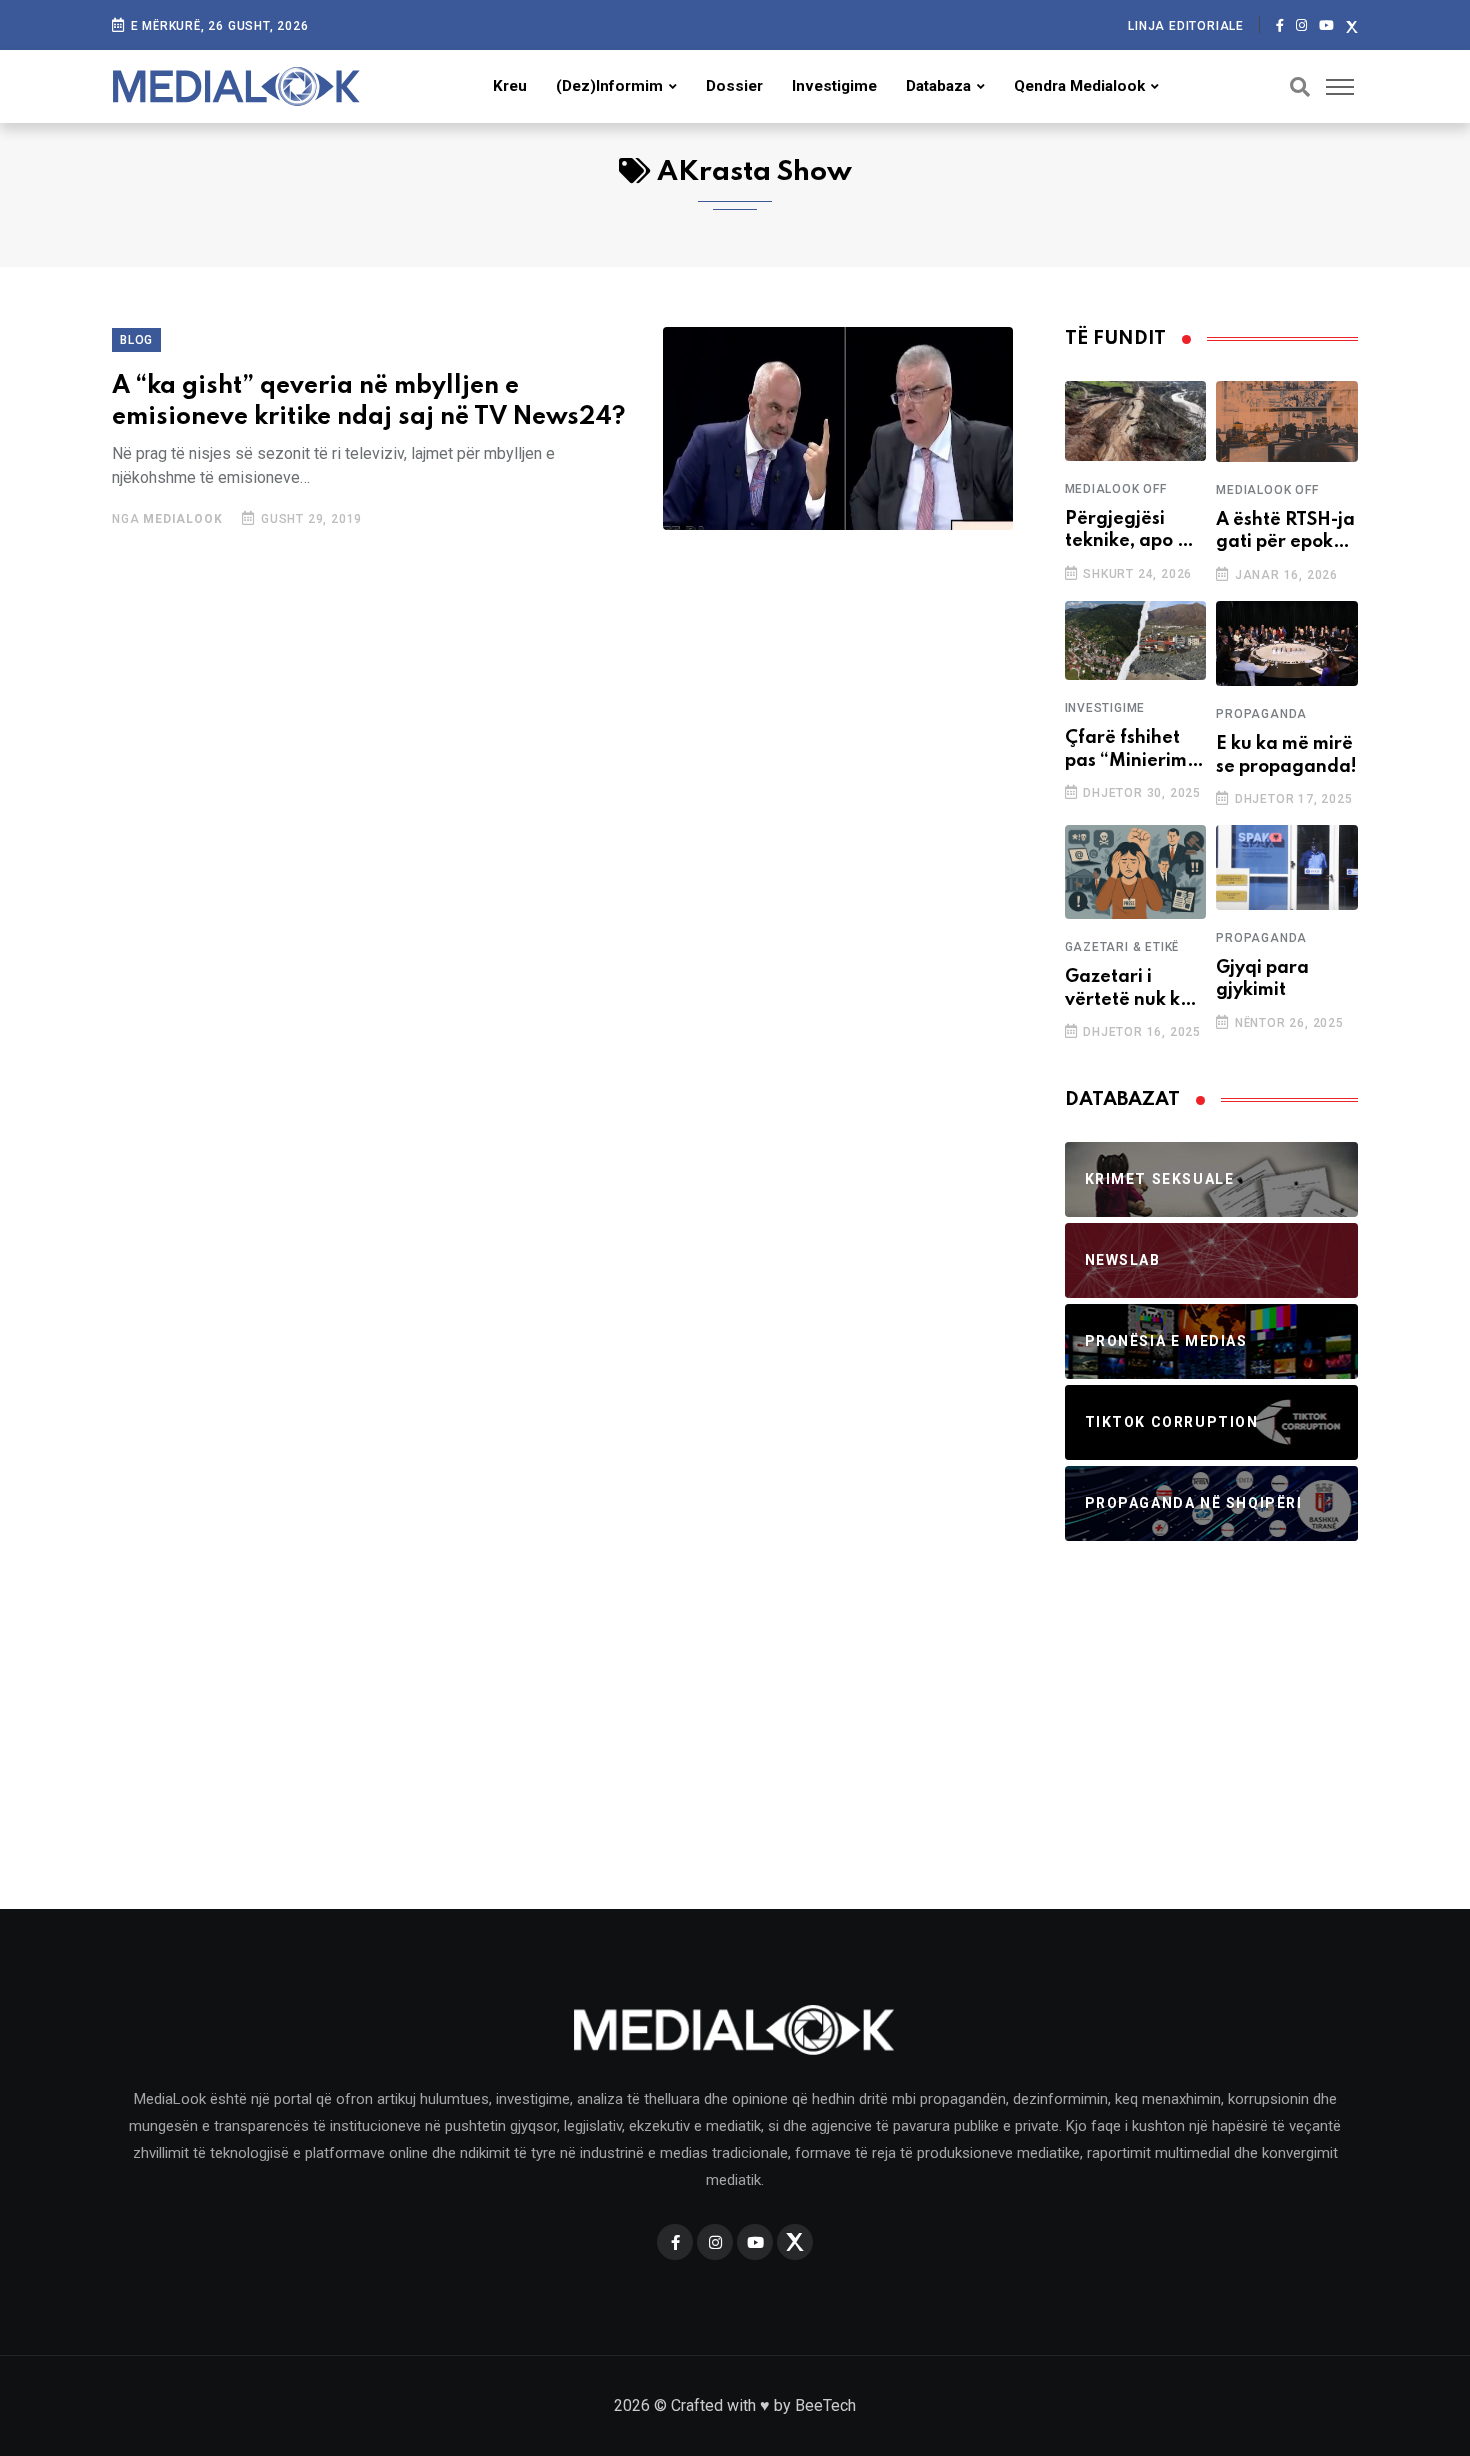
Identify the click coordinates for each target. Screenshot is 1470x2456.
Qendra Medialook (1079, 86)
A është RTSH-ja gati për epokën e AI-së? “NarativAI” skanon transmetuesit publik (1285, 532)
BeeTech (825, 2405)
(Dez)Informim (609, 86)
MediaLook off (1116, 489)
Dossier (734, 86)
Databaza (938, 86)
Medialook (182, 519)
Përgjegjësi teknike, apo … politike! (1129, 531)
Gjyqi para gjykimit (1262, 979)
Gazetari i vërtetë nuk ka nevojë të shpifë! (1128, 989)
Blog (136, 340)
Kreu (510, 86)
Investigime (834, 86)
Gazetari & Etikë (1122, 947)
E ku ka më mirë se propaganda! (1286, 755)
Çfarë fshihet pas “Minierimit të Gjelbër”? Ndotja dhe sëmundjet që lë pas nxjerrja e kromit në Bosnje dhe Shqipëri (1134, 750)
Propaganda (1261, 714)
